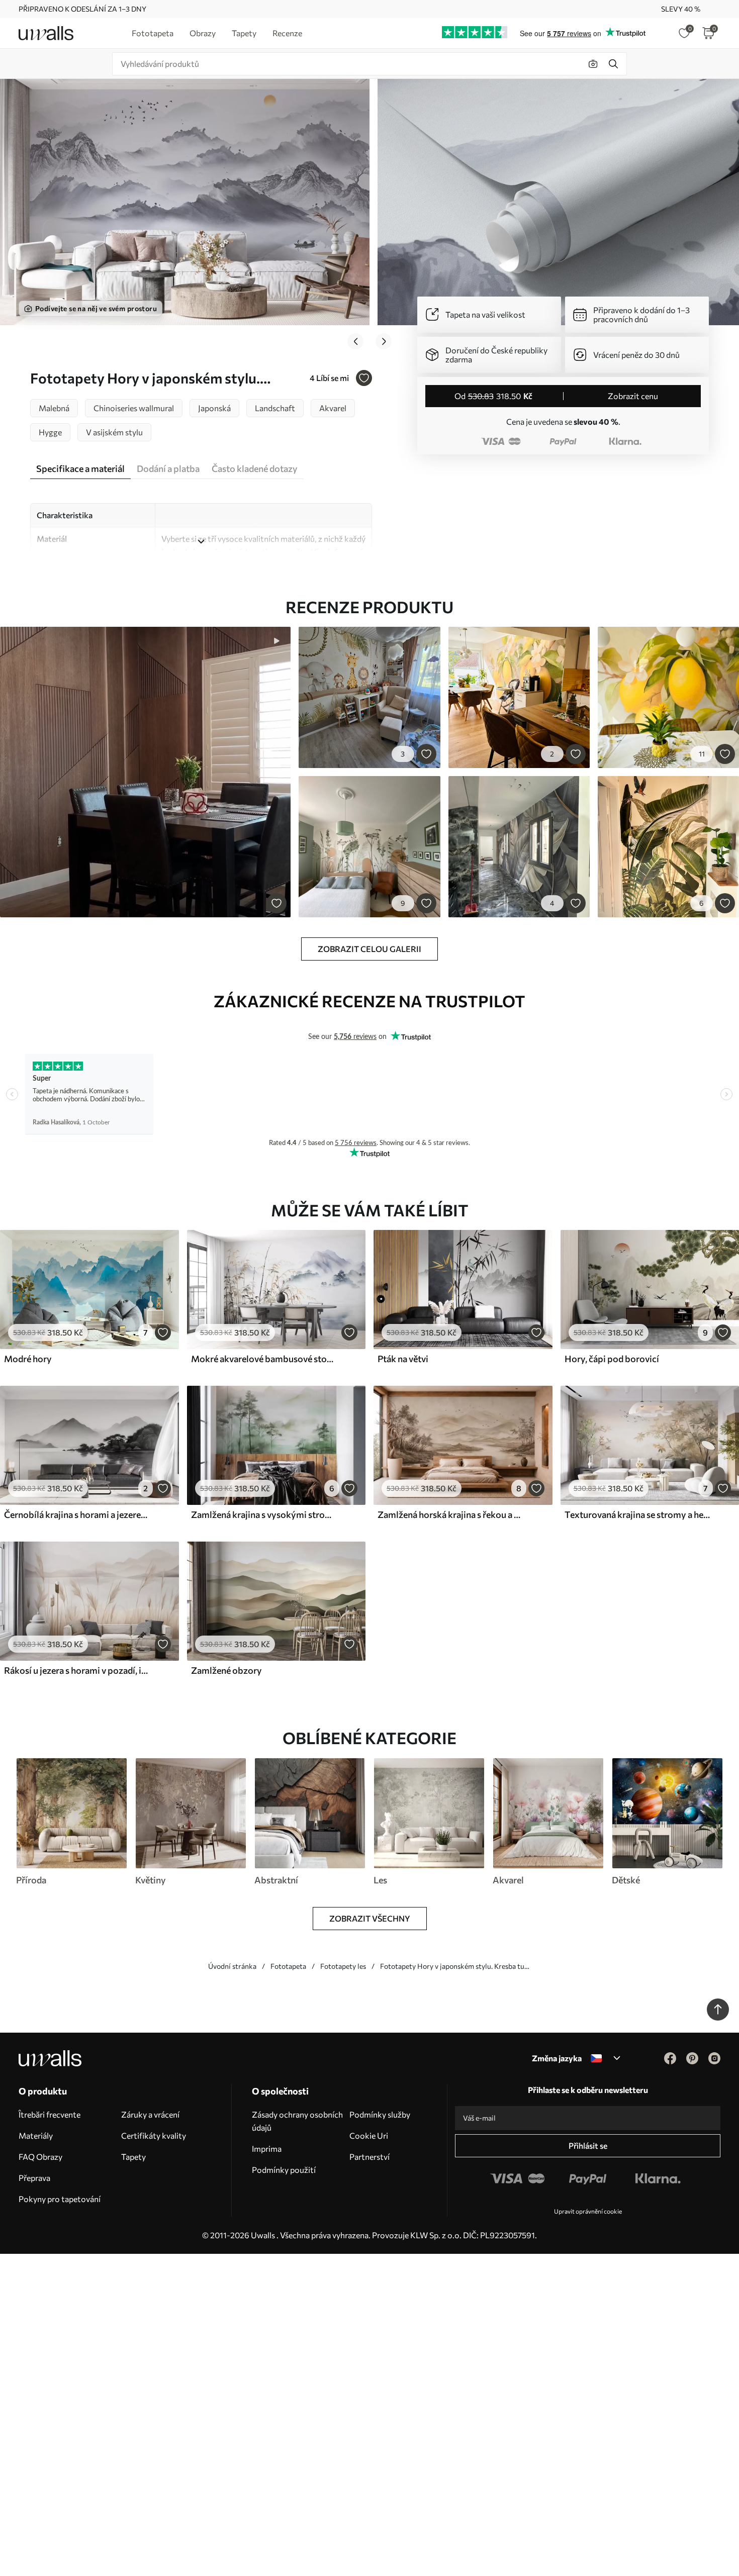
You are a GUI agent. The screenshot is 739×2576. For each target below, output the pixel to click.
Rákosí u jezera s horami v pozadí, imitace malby (77, 1670)
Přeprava (34, 2178)
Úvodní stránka (232, 1966)
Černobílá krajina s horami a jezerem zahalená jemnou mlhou (77, 1514)
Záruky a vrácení (150, 2114)
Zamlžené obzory (226, 1670)
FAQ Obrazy (40, 2157)
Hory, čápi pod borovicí (612, 1359)
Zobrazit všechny (370, 1918)
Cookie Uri (369, 2135)
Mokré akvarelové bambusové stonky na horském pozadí (264, 1359)
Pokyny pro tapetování (60, 2199)
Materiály (36, 2135)
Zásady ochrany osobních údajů (297, 2121)
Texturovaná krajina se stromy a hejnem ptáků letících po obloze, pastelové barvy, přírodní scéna (638, 1514)
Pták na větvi (403, 1359)
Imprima (267, 2149)
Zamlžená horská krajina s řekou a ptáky (451, 1514)
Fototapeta (288, 1966)
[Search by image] (593, 64)
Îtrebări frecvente (50, 2114)
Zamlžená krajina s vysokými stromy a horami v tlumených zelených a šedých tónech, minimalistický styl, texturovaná (264, 1514)
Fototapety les (343, 1966)
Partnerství (369, 2157)
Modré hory (28, 1359)
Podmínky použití (284, 2170)
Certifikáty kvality (154, 2135)
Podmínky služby (380, 2114)
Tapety (133, 2157)
